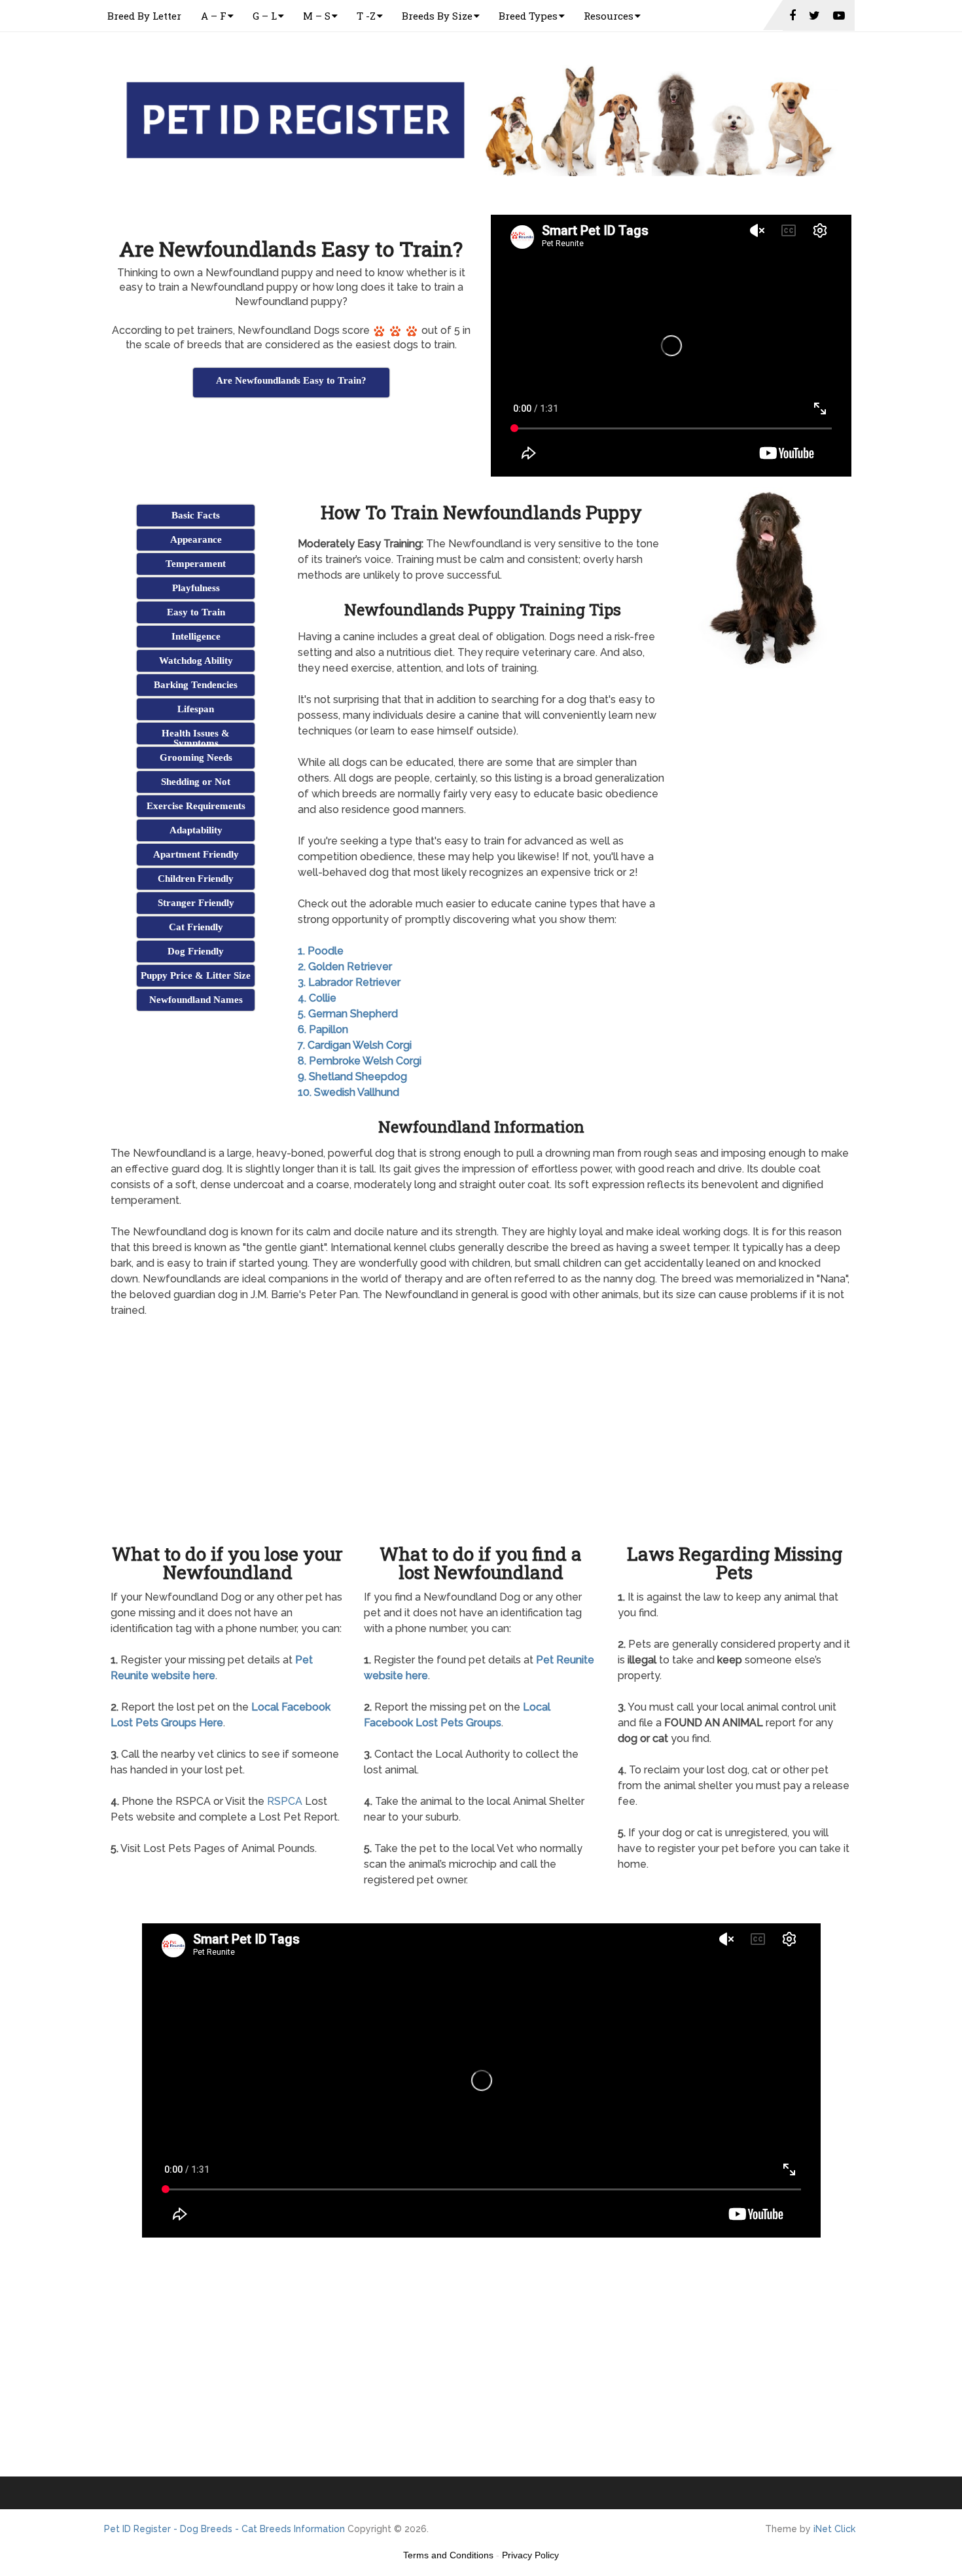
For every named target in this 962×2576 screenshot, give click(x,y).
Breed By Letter (144, 16)
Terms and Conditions (448, 2555)
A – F (214, 16)
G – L (265, 16)
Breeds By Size (437, 16)
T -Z (366, 16)
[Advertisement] (291, 433)
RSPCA (285, 1801)
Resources (609, 16)
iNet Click (834, 2529)
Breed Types (528, 16)
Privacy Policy (530, 2555)
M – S (317, 16)
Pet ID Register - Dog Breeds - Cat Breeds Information (224, 2529)
